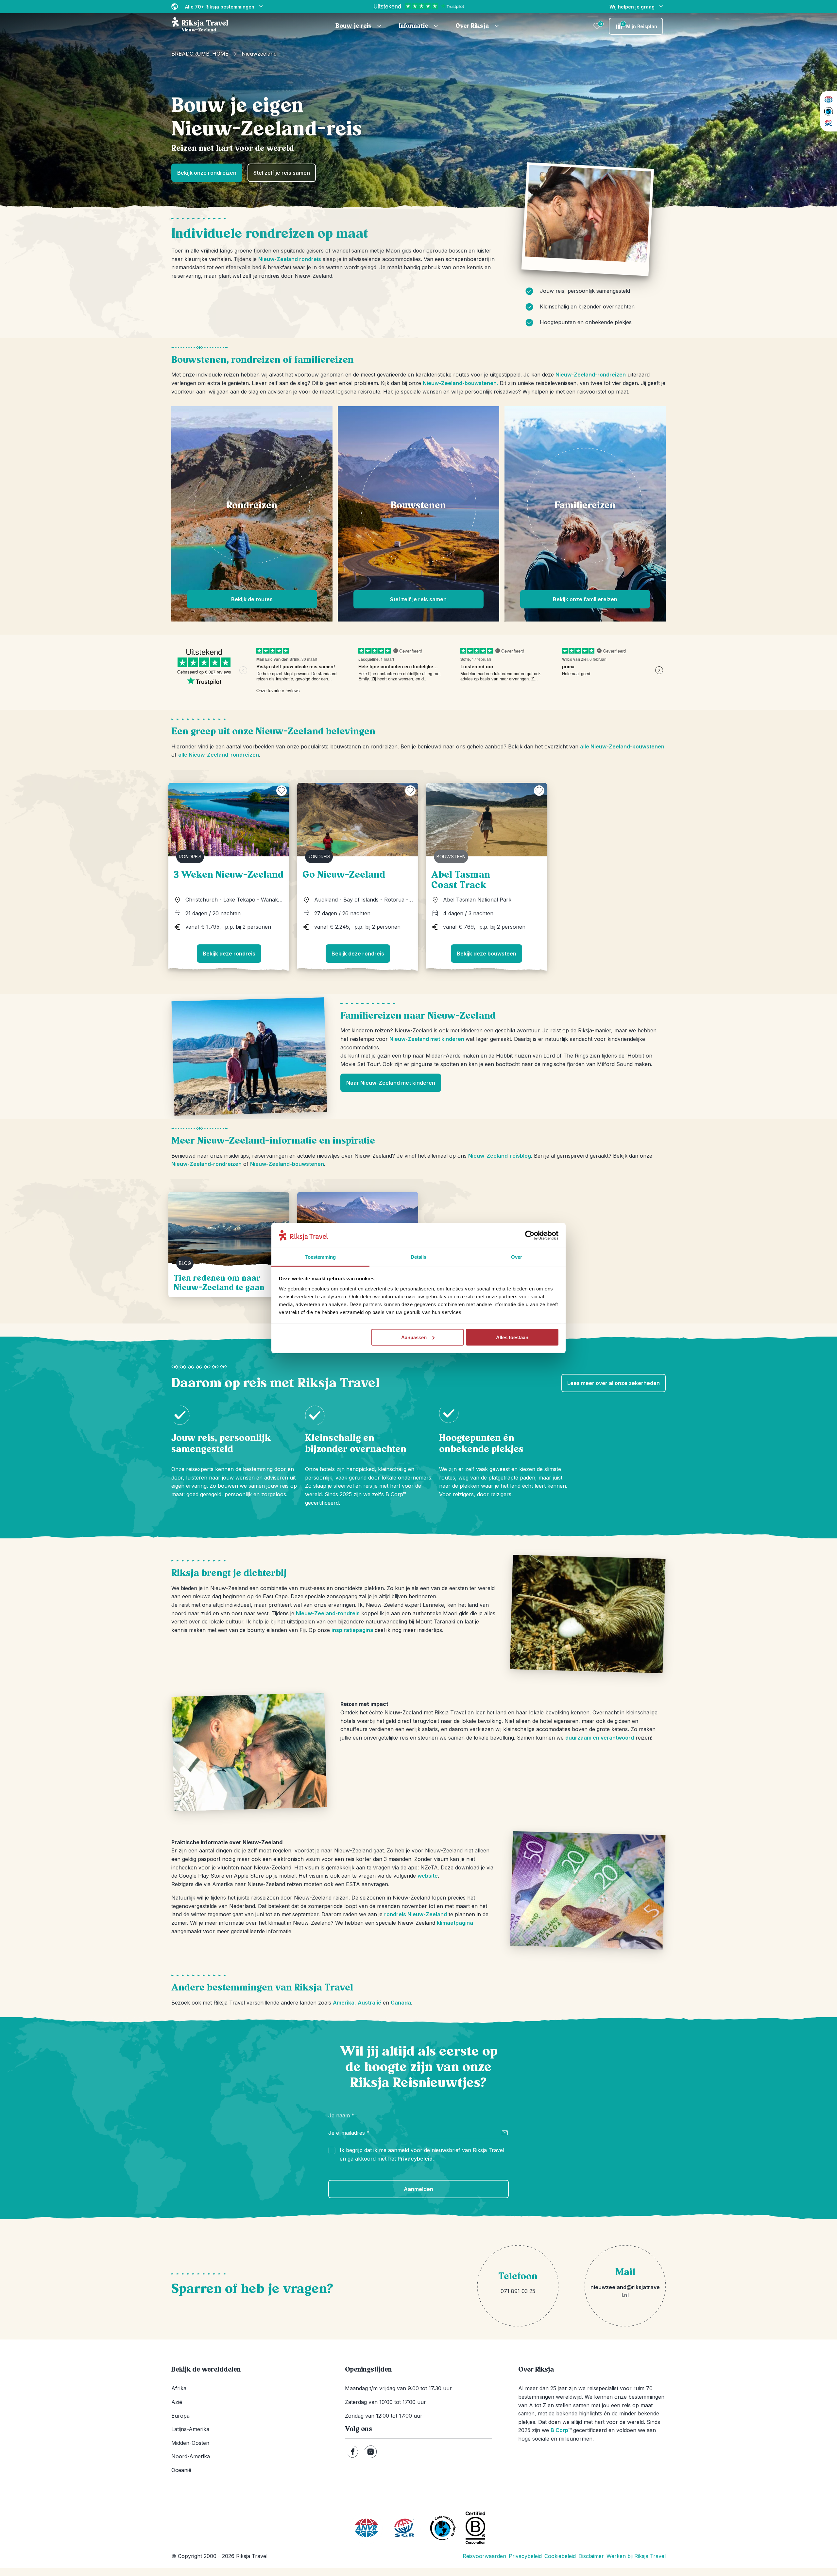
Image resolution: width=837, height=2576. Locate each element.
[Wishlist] (597, 26)
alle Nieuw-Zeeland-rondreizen (219, 755)
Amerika (344, 2003)
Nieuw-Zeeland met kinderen (427, 1039)
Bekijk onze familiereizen (585, 599)
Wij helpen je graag (632, 7)
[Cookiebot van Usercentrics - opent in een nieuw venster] (530, 1235)
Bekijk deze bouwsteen (487, 954)
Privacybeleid (415, 2159)
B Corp (561, 2430)
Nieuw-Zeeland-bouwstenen (287, 1164)
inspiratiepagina (353, 1630)
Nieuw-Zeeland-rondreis (328, 1613)
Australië (369, 2003)
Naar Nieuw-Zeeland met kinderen (391, 1083)
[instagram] (371, 2452)
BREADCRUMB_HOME (200, 54)
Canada (401, 2003)
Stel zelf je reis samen (282, 173)
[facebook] (353, 2452)
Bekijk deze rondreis (229, 954)
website (428, 1876)
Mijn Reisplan (640, 26)
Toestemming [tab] (320, 1257)
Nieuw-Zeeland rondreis (290, 259)
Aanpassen (414, 1337)
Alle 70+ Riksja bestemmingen (220, 7)
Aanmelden (418, 2189)
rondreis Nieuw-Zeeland (416, 1914)
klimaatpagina (455, 1923)
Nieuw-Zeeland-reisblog (500, 1156)
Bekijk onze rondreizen (207, 173)
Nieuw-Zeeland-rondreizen (591, 375)
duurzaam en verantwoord (600, 1738)
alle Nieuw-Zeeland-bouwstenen (622, 746)
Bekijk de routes (252, 599)
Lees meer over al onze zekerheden (614, 1383)
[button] (359, 26)
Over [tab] (517, 1257)
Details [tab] (419, 1257)
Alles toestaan (512, 1337)
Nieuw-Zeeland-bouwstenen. (460, 383)
